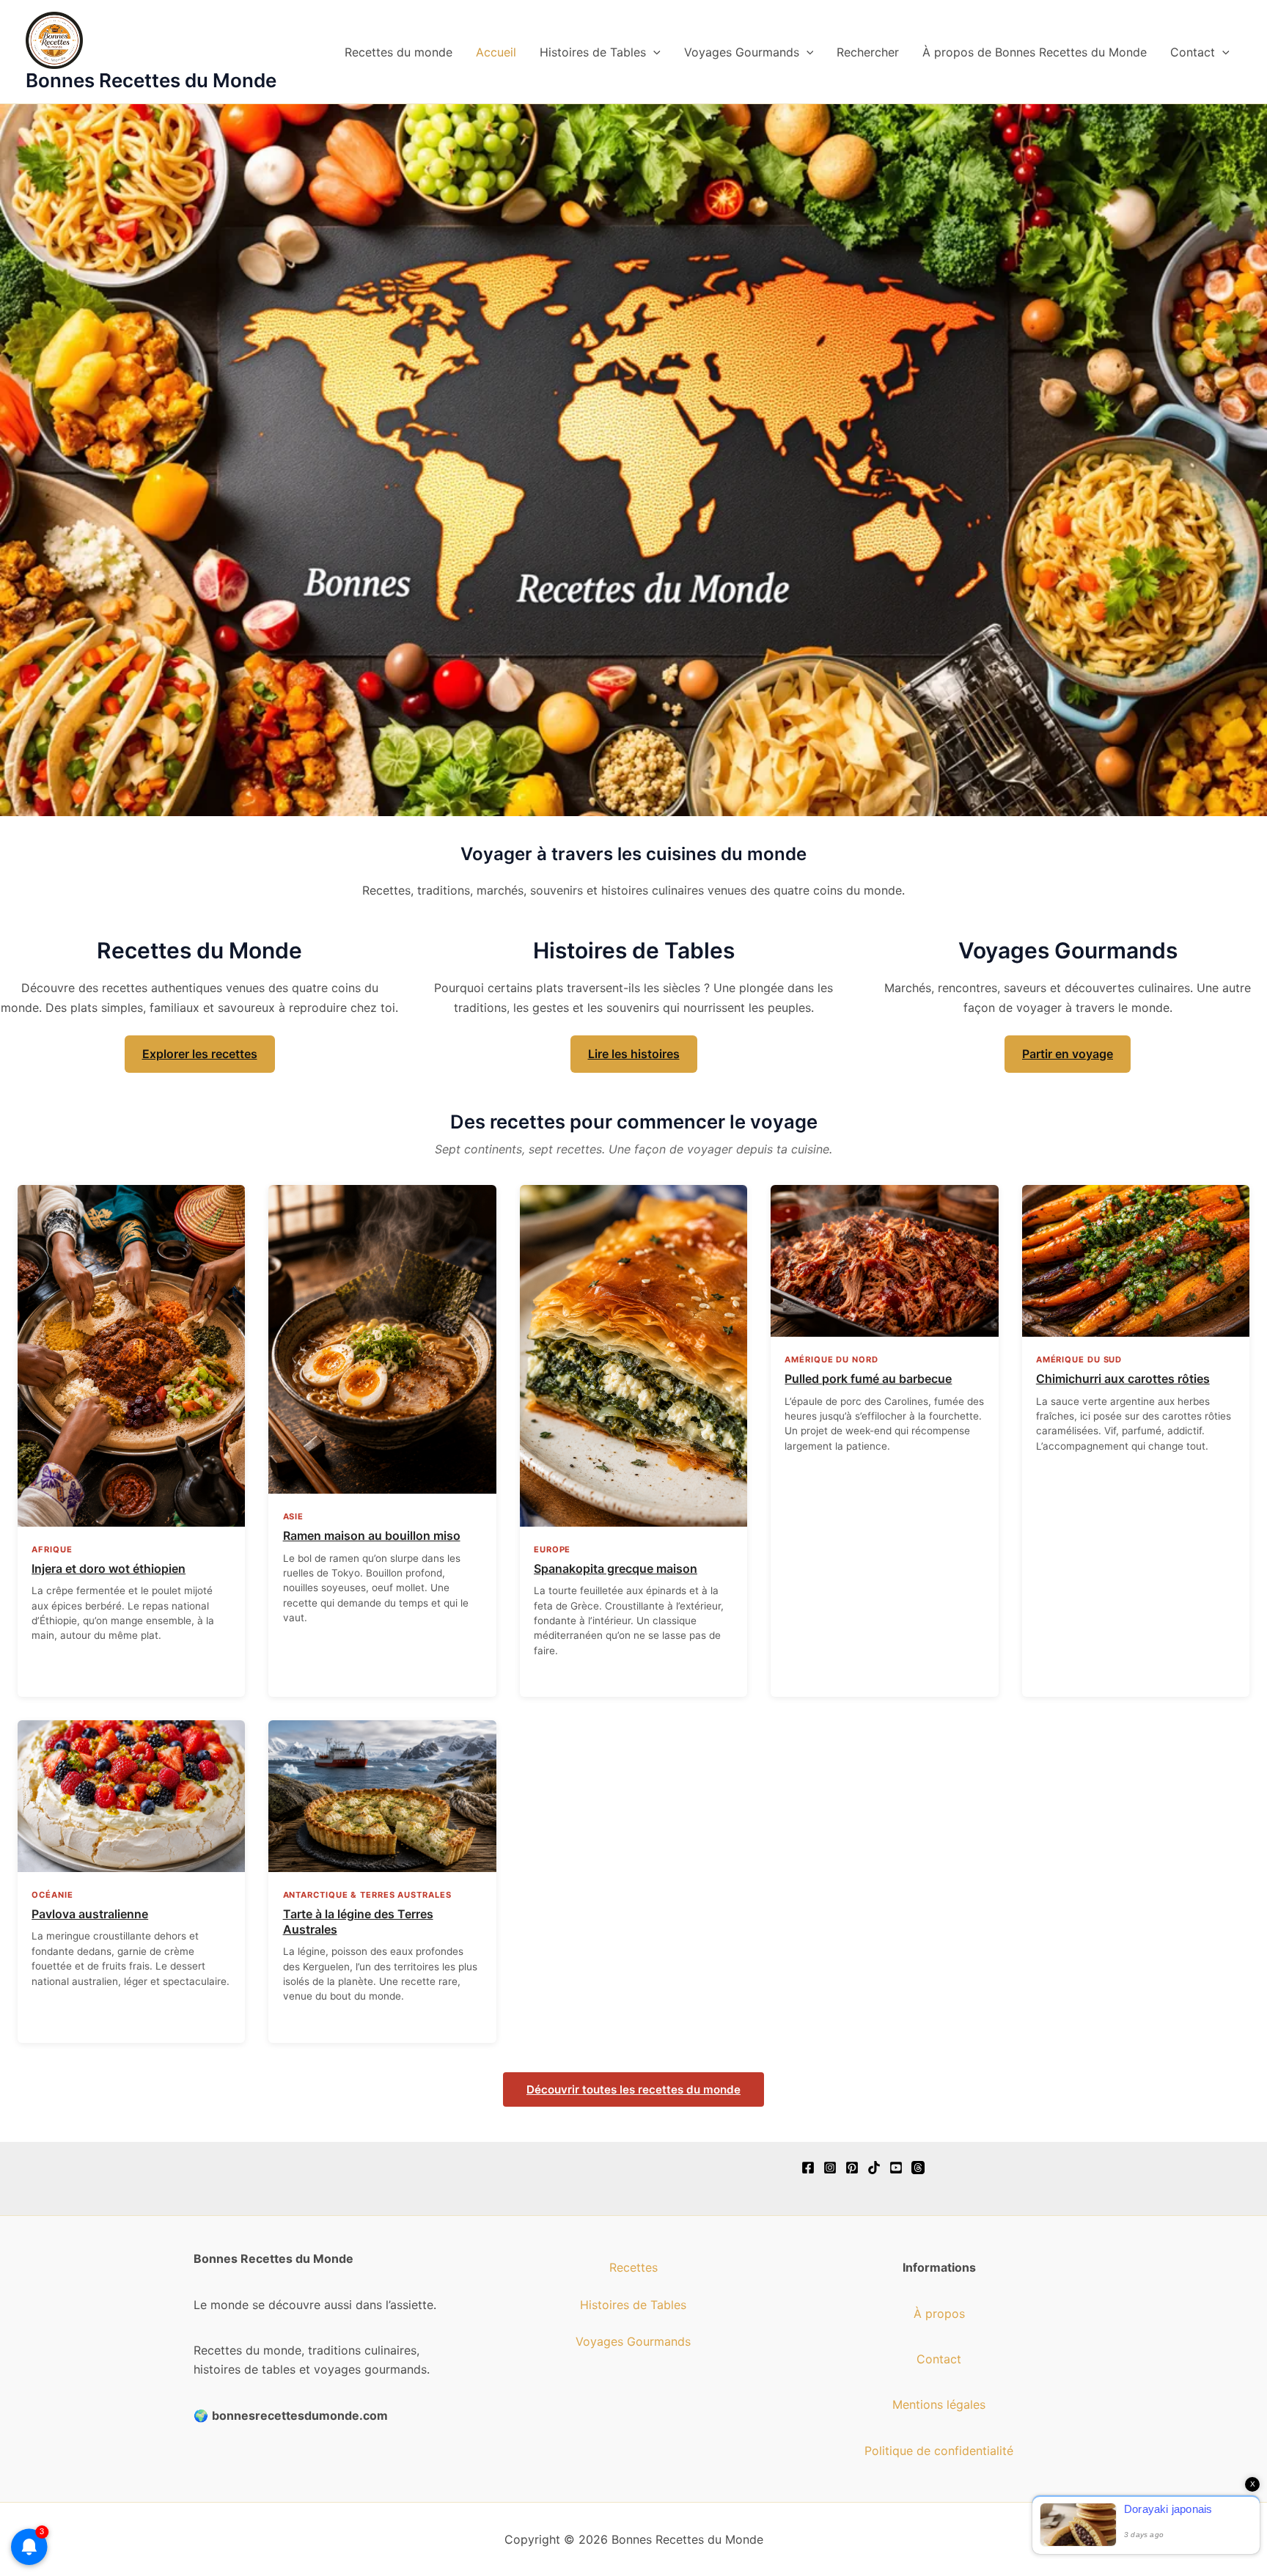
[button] (653, 52)
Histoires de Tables (593, 52)
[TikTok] (874, 2168)
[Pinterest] (852, 2168)
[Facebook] (808, 2168)
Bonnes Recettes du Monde (151, 80)
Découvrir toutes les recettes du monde (633, 2089)
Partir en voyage (1068, 1054)
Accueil (496, 52)
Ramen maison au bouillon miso (372, 1535)
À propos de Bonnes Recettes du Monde (1035, 52)
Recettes (633, 2267)
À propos (939, 2313)
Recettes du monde (399, 52)
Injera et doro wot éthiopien (109, 1568)
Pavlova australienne (90, 1914)
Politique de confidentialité (939, 2451)
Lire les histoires (634, 1054)
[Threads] (918, 2168)
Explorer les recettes (200, 1054)
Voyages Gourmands (742, 52)
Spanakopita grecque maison (616, 1568)
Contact (1193, 52)
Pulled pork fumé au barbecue (868, 1379)
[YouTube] (896, 2168)
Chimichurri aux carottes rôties (1123, 1379)
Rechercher (868, 52)
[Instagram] (830, 2168)
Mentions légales (939, 2404)
